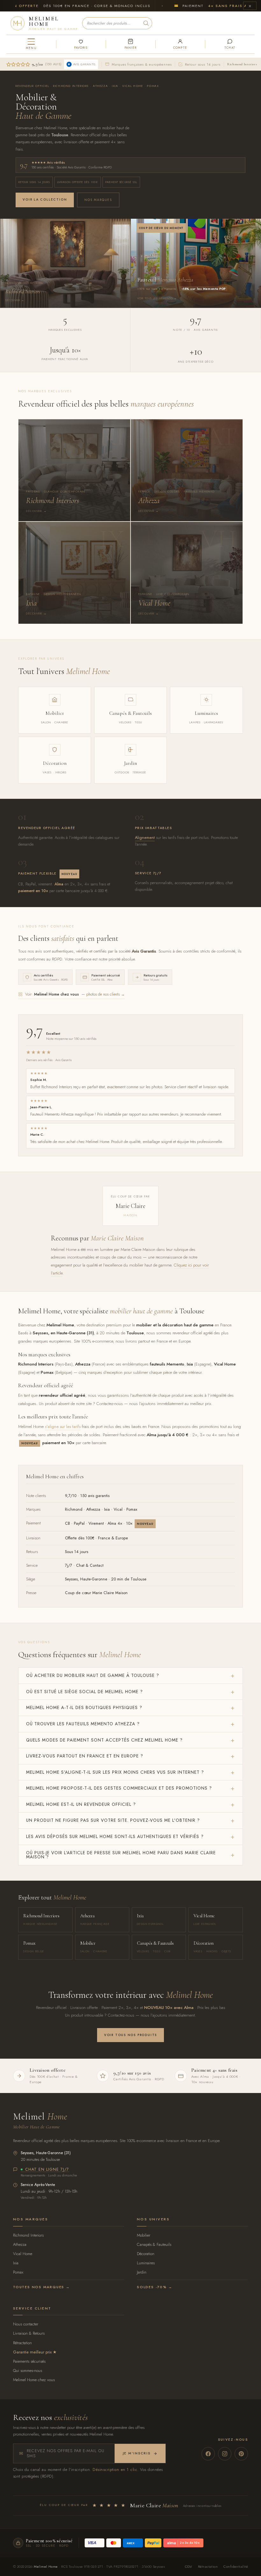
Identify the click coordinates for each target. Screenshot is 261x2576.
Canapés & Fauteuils (154, 2244)
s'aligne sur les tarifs (63, 1426)
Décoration (146, 2254)
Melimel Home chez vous (34, 2380)
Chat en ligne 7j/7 (47, 2170)
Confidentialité (236, 2566)
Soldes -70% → (155, 2287)
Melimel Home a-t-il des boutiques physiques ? (84, 1707)
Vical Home (23, 2254)
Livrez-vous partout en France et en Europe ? (85, 1756)
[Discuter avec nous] (230, 44)
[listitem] (74, 470)
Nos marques (98, 200)
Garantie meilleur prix (32, 2352)
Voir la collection (45, 199)
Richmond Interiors (242, 64)
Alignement (145, 838)
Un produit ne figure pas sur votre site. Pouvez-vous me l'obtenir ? (113, 1820)
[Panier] (130, 44)
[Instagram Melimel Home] (225, 2454)
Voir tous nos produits (130, 2035)
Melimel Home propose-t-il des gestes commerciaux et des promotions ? (119, 1788)
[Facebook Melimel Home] (208, 2454)
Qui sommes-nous (28, 2370)
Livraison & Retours (29, 2333)
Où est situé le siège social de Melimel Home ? (85, 1692)
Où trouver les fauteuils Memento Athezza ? (83, 1724)
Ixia (16, 2263)
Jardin (142, 2272)
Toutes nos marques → (42, 2287)
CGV (189, 2566)
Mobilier (144, 2235)
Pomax (18, 2272)
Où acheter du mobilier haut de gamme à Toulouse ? (93, 1675)
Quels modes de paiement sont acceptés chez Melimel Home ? (104, 1740)
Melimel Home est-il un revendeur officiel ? (81, 1804)
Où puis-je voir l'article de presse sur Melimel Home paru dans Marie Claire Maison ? (121, 1855)
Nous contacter (26, 2324)
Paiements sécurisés (29, 2361)
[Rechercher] (146, 23)
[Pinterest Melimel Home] (241, 2454)
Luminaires (146, 2263)
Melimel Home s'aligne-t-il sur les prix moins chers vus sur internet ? (115, 1772)
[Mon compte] (180, 44)
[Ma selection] (81, 44)
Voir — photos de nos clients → (75, 994)
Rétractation (22, 2343)
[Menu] (31, 44)
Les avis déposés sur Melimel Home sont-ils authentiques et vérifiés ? (115, 1836)
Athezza (20, 2244)
